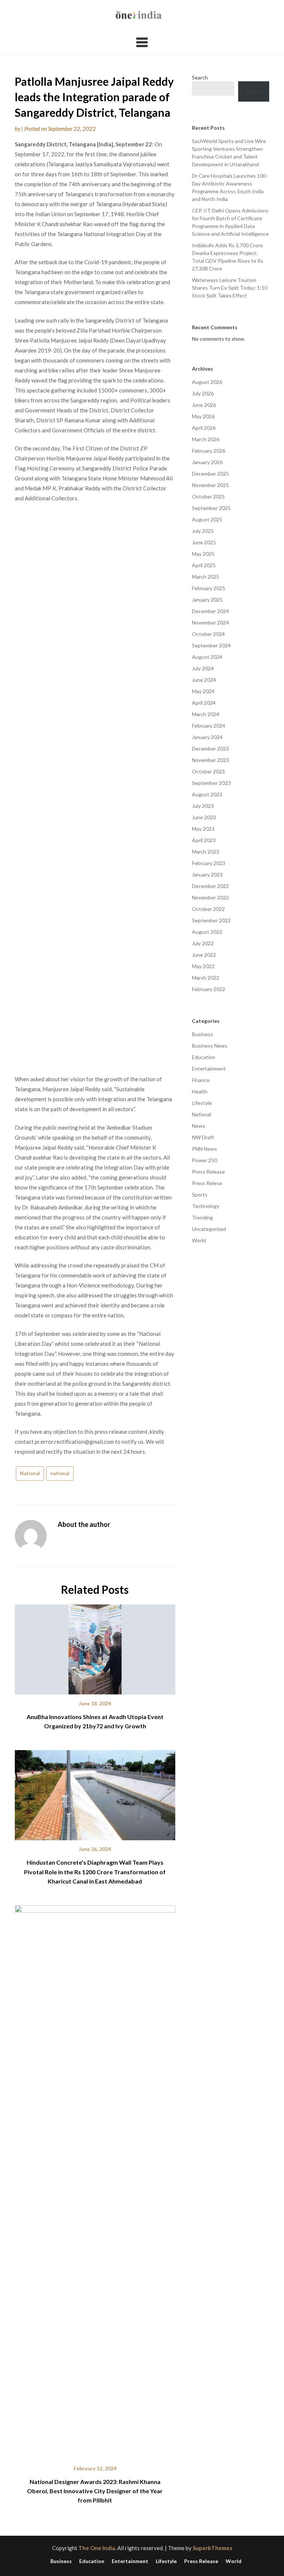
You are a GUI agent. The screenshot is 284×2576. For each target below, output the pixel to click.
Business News (210, 1046)
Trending (202, 1217)
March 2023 (206, 852)
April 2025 (204, 565)
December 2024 (210, 611)
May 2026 (203, 416)
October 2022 (208, 909)
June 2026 (204, 405)
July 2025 (203, 531)
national (60, 1473)
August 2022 (207, 932)
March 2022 (206, 978)
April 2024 (204, 703)
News (199, 1126)
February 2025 (209, 588)
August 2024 (207, 657)
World (199, 1240)
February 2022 (209, 989)
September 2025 (211, 508)
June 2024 (204, 680)
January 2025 (207, 600)
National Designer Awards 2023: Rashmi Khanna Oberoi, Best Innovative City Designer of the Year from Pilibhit (95, 2491)
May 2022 (203, 966)
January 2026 (207, 462)
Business (202, 1034)
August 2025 (207, 519)
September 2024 (211, 645)
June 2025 (204, 542)
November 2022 (210, 897)
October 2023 (208, 771)
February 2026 (209, 451)
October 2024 (208, 634)
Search (200, 77)
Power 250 (204, 1160)
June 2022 (204, 955)
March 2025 (206, 577)
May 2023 (203, 829)
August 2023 (207, 794)
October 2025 (208, 496)
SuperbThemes (212, 2548)
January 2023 (207, 874)
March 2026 (206, 439)
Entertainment (209, 1068)
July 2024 (203, 668)
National (30, 1473)
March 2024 (206, 714)
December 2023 (210, 748)
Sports (200, 1195)
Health (200, 1091)
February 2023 (209, 863)
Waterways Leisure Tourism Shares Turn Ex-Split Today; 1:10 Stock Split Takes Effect (230, 288)
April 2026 (204, 428)
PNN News (204, 1149)
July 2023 (203, 806)
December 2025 (210, 474)
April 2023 (204, 840)
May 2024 (203, 691)
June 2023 (204, 817)
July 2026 (203, 393)
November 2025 (210, 485)
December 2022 (210, 886)
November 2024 (210, 622)
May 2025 (203, 554)
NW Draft (203, 1137)
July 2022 (203, 943)
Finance (201, 1080)
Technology (206, 1206)
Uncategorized (209, 1229)
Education (204, 1057)
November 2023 (210, 760)
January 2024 (207, 737)
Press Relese (207, 1183)
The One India (97, 2548)
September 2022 (211, 920)
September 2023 (211, 783)
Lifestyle (202, 1103)
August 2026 (207, 382)
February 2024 (209, 726)
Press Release (208, 1172)
